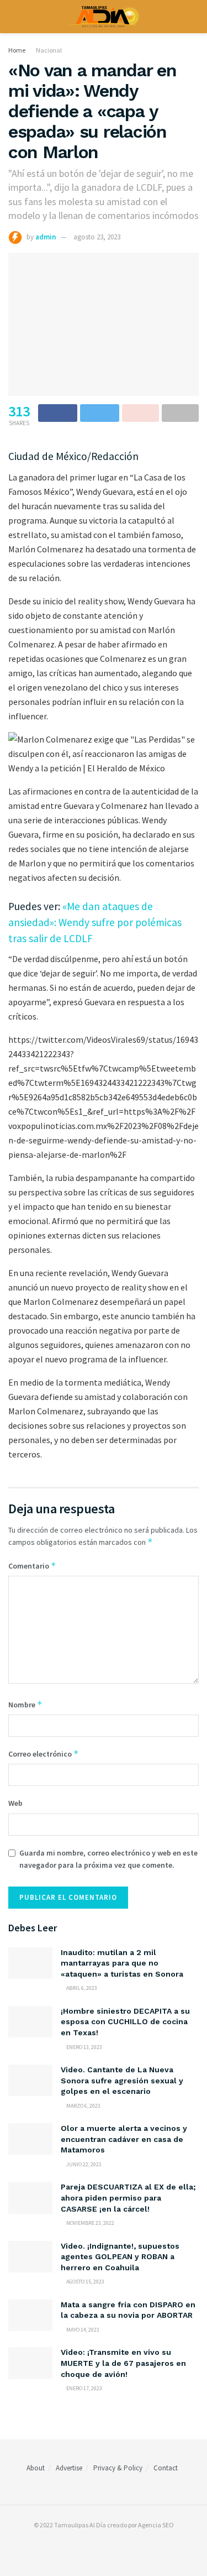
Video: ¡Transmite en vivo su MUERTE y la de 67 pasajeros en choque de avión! (123, 2363)
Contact (166, 2468)
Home (17, 50)
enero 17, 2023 (84, 2388)
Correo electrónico (44, 1754)
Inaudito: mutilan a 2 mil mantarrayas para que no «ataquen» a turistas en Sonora (122, 1963)
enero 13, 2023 (84, 2047)
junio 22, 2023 (83, 2164)
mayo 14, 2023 (82, 2330)
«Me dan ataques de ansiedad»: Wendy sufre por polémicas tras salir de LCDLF (95, 922)
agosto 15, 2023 (85, 2282)
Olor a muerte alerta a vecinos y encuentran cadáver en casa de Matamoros (124, 2139)
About (36, 2468)
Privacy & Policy (118, 2468)
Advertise (69, 2468)
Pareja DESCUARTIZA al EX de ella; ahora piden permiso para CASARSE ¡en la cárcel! (128, 2198)
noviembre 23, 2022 (90, 2223)
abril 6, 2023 (81, 1988)
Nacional (49, 50)
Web (15, 1803)
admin (46, 237)
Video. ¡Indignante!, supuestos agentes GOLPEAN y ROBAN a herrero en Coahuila (120, 2257)
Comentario (32, 1566)
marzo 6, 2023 (83, 2106)
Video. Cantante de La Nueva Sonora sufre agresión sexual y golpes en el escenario (122, 2080)
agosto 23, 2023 (97, 237)
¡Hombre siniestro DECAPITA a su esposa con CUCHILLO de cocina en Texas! (125, 2022)
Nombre (25, 1704)
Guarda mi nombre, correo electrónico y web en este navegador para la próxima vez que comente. (108, 1859)
